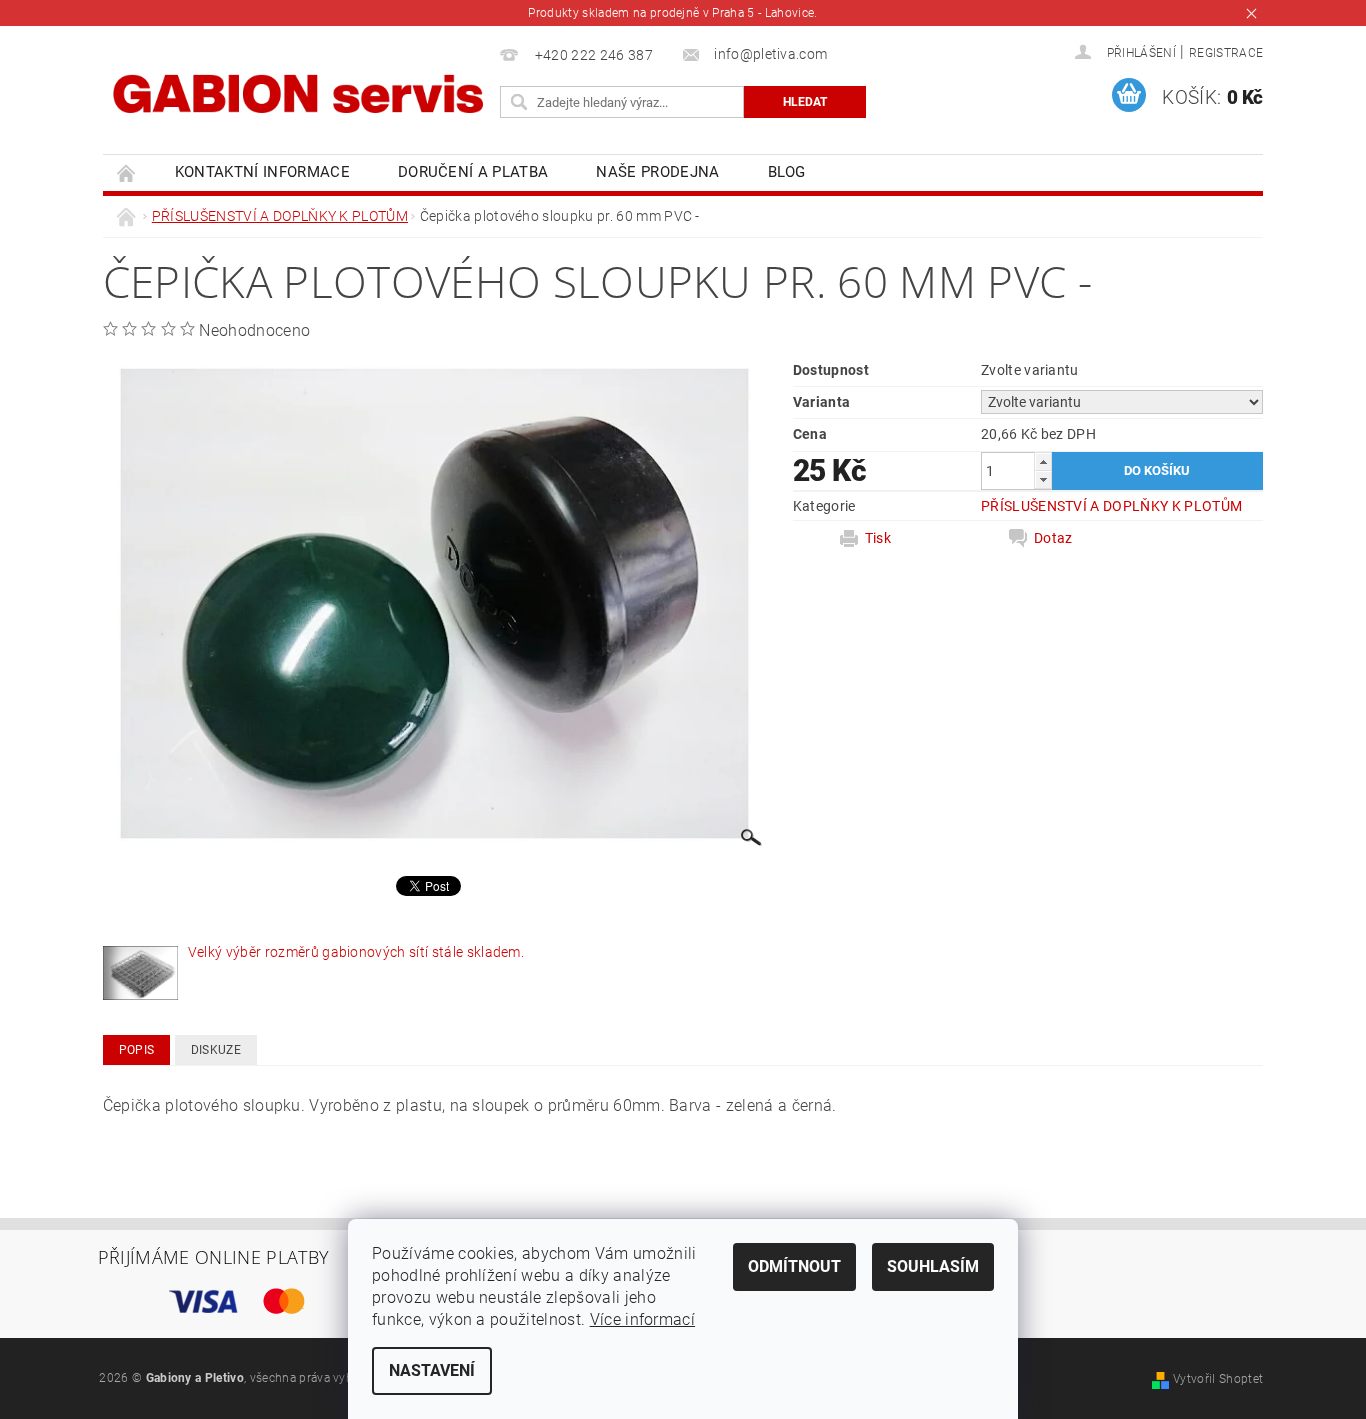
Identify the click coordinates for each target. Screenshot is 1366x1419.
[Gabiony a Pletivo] (298, 93)
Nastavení (432, 1370)
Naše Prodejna (657, 172)
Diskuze (216, 1050)
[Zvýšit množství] (1043, 461)
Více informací (642, 1319)
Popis (137, 1050)
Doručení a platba (473, 172)
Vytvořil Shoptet (1218, 1379)
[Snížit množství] (1043, 479)
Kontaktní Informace (262, 172)
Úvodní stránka (127, 172)
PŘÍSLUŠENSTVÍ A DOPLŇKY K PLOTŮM (1111, 506)
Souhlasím (933, 1266)
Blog (787, 172)
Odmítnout (794, 1266)
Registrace (1226, 53)
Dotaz (1053, 538)
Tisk (878, 538)
